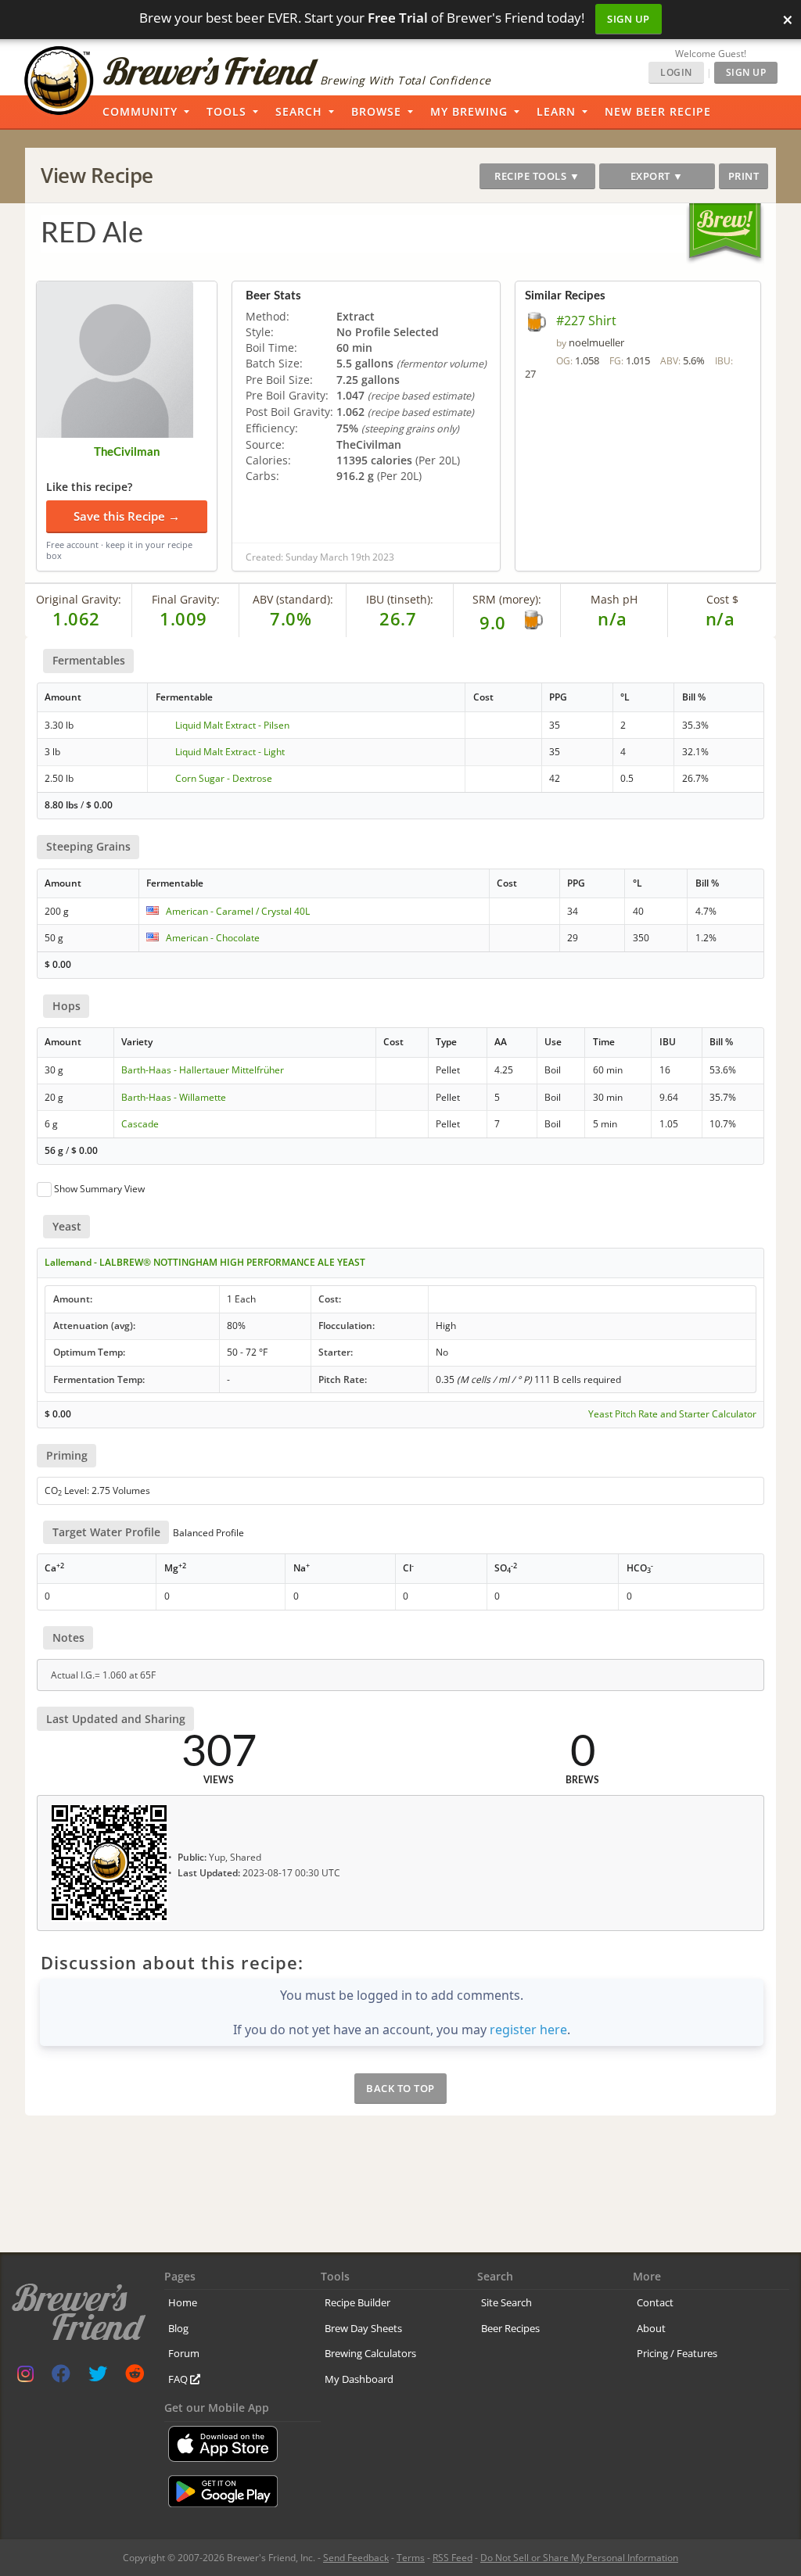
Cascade (140, 1124)
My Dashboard (359, 2379)
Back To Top (400, 2088)
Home (183, 2302)
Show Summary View (99, 1189)
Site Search (506, 2302)
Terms (411, 2558)
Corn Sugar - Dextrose (224, 778)
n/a (720, 618)
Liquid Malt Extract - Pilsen (232, 725)
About (651, 2328)
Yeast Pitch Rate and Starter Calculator (672, 1414)
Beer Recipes (510, 2328)
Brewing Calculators (370, 2353)
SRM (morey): (507, 599)
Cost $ (722, 599)
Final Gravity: (186, 599)
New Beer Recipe (658, 111)
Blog (178, 2328)
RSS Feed (453, 2558)
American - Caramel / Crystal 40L (238, 911)
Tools (226, 111)
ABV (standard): (293, 599)
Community (140, 111)
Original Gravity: (79, 599)
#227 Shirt (586, 321)
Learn (556, 111)
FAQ (179, 2379)
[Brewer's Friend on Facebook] (61, 2377)
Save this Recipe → (127, 516)
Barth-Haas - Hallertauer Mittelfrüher (203, 1070)
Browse (376, 111)
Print (744, 176)
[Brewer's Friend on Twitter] (98, 2377)
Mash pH (614, 599)
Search (299, 111)
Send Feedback (356, 2558)
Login (676, 72)
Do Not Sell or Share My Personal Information (579, 2558)
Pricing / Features (677, 2353)
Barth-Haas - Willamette (174, 1097)
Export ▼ (657, 176)
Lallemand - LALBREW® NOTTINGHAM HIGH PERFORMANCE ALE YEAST (205, 1262)
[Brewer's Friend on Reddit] (135, 2377)
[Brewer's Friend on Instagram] (25, 2377)
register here (528, 2030)
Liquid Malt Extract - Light (230, 752)
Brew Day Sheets (363, 2328)
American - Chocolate (213, 938)
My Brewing (469, 111)
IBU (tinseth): (400, 599)
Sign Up (629, 19)
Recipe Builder (357, 2302)
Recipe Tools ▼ (537, 176)
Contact (655, 2302)
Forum (184, 2353)
